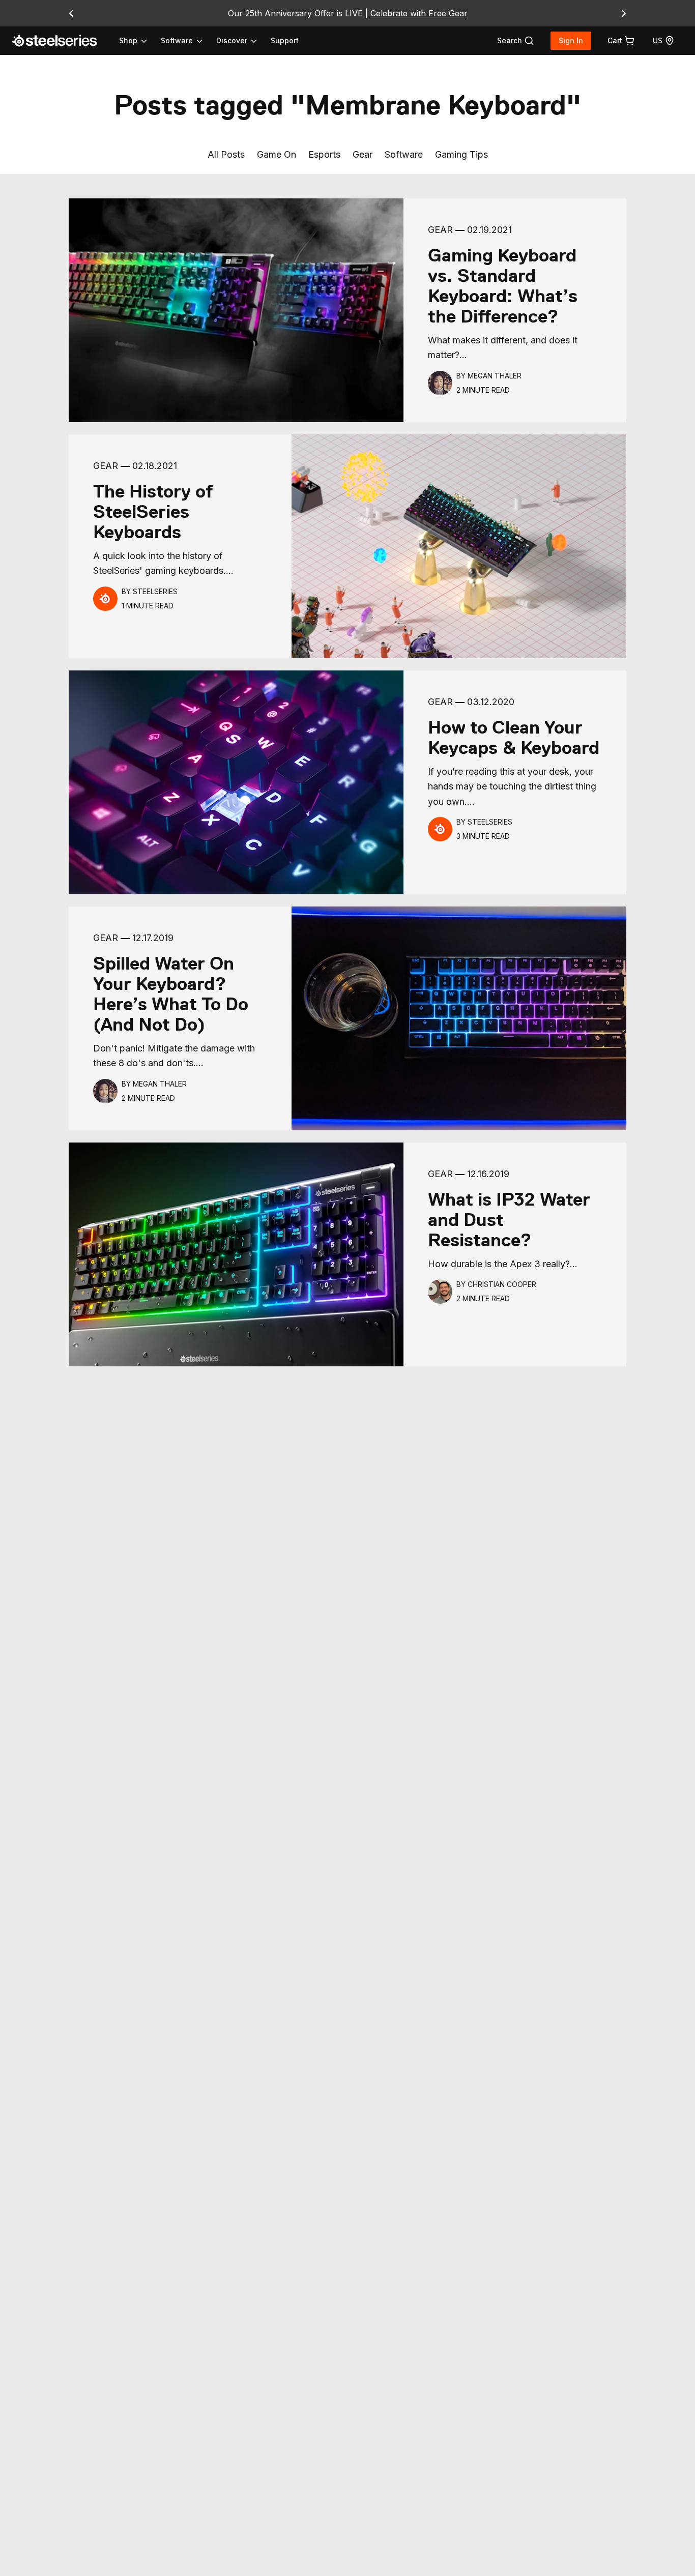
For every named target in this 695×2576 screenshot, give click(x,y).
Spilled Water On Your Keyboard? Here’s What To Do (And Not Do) (171, 994)
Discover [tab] (232, 40)
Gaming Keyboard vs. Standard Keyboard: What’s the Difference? (503, 286)
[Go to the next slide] (624, 13)
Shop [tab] (128, 40)
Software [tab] (177, 40)
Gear (363, 154)
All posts (226, 154)
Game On (277, 154)
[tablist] (189, 41)
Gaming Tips (461, 154)
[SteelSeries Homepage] (61, 41)
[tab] (516, 41)
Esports (324, 154)
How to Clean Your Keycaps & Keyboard (514, 738)
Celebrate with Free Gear (419, 13)
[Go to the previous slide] (71, 13)
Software (404, 154)
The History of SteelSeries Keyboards (153, 512)
